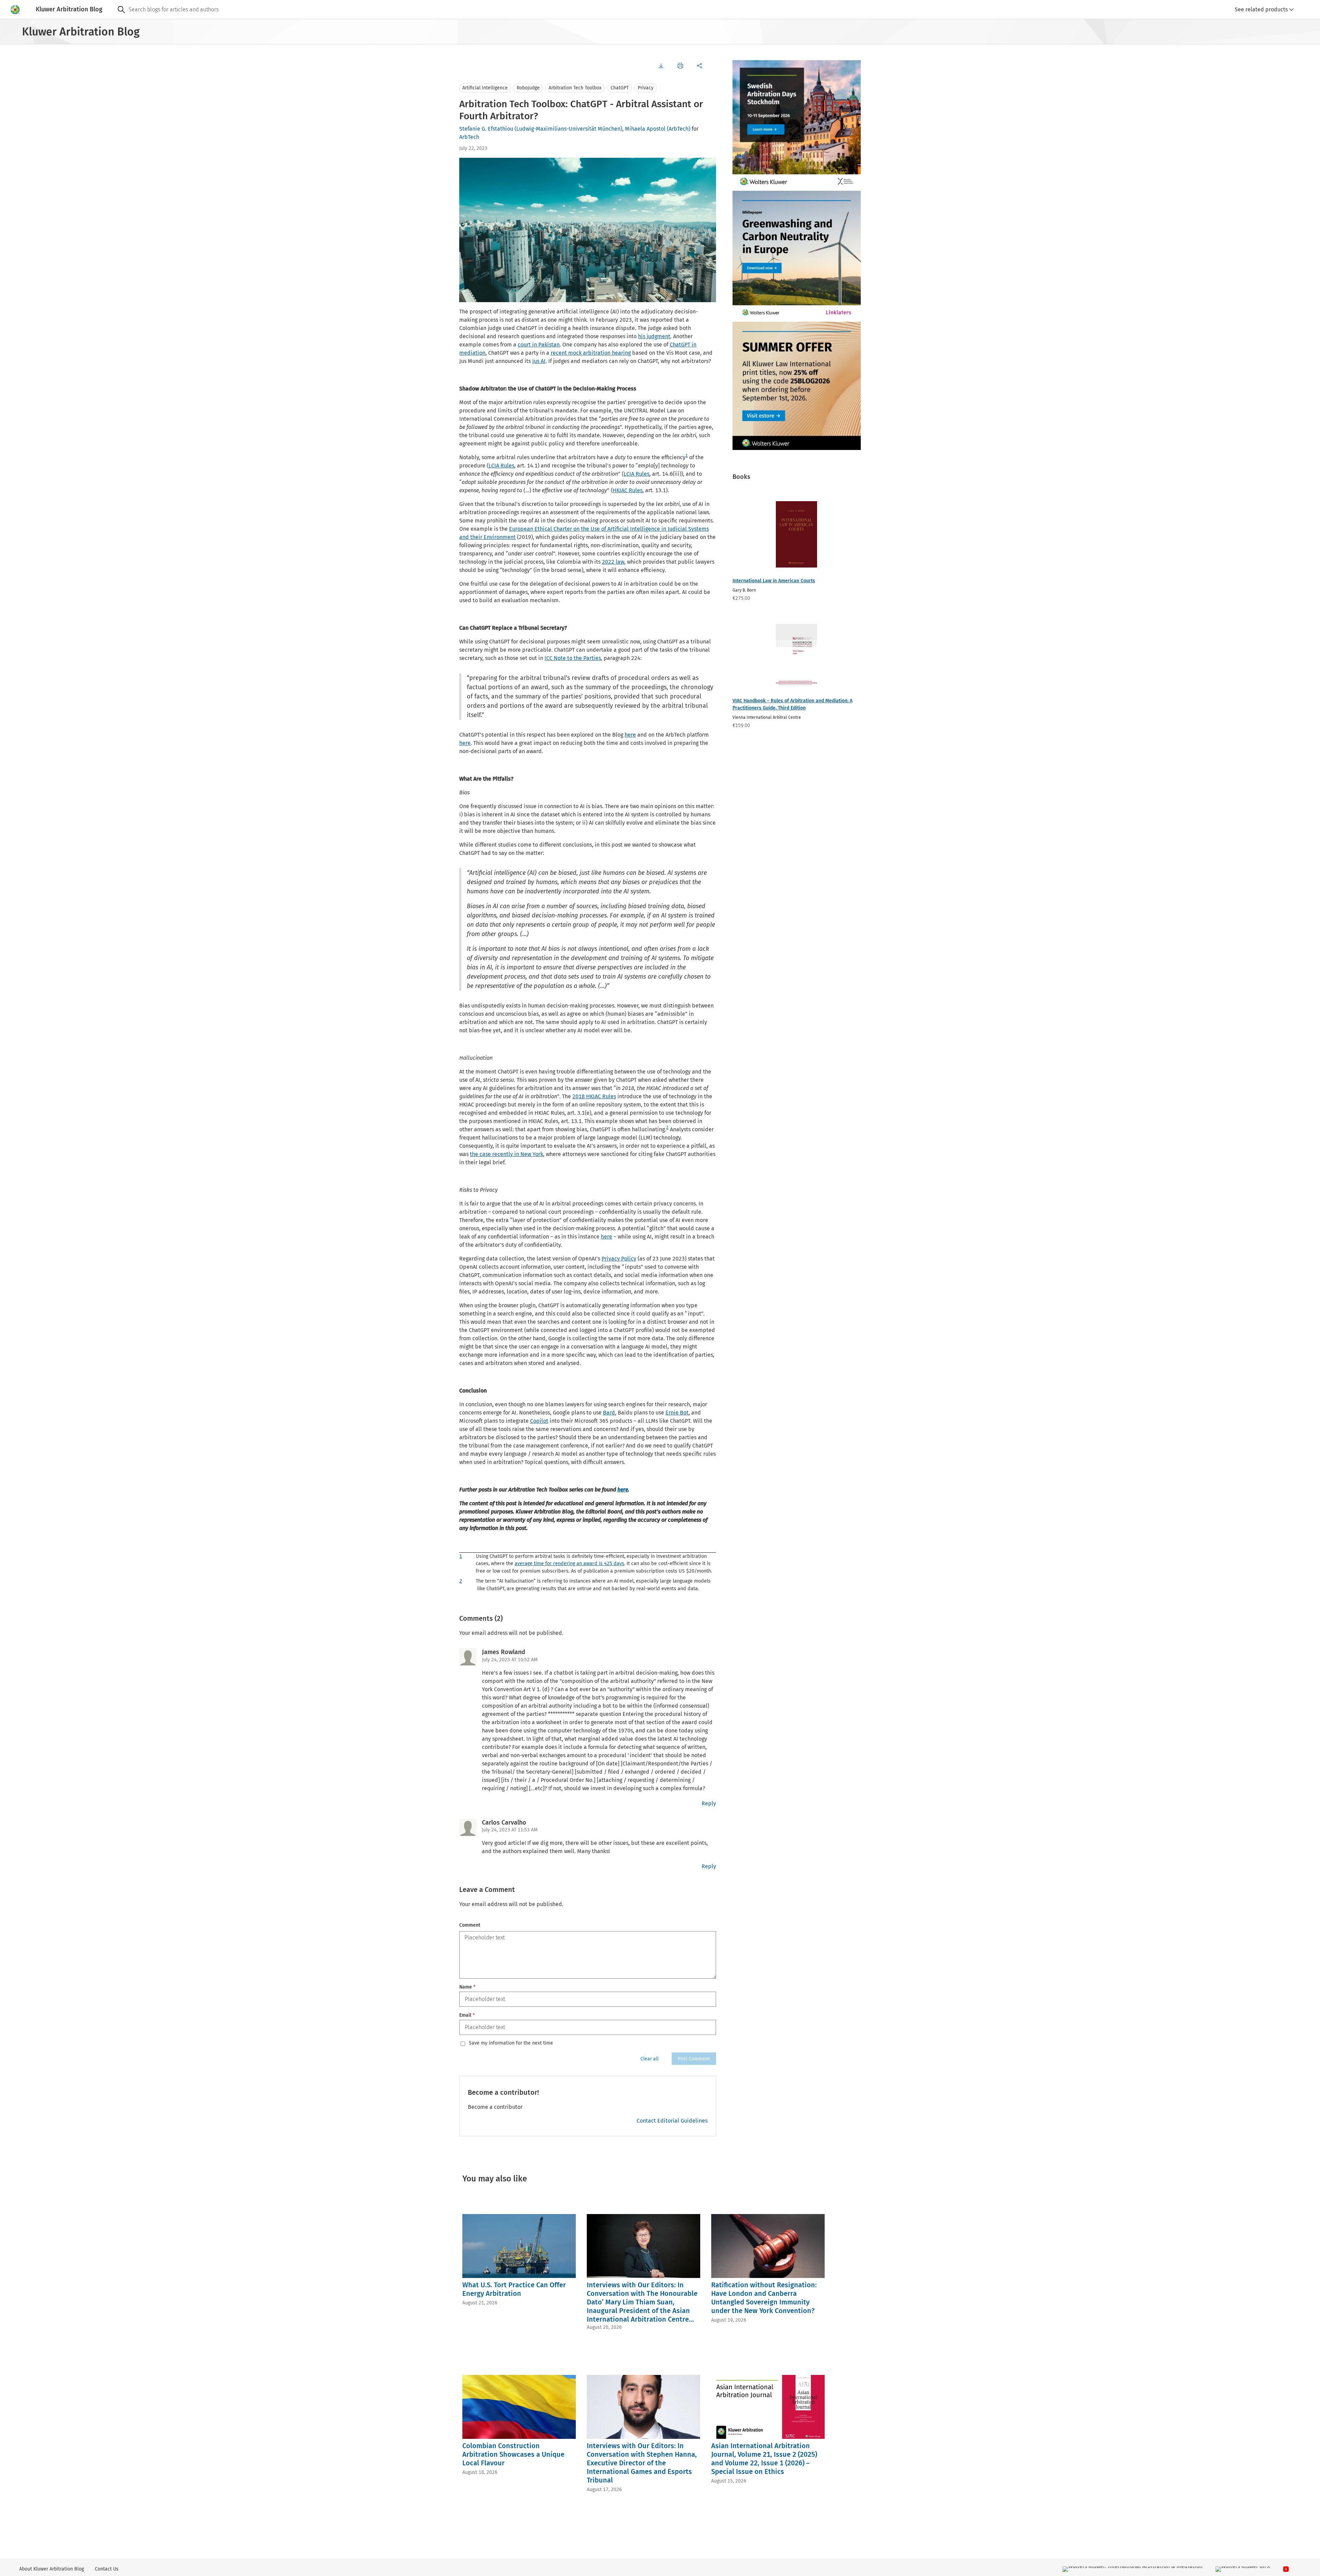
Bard (609, 1413)
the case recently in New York (507, 1154)
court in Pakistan (539, 345)
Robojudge (528, 88)
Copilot (539, 1421)
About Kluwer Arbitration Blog (52, 2569)
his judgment (654, 336)
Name (467, 1987)
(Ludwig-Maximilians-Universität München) (568, 129)
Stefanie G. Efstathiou (486, 129)
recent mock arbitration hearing (591, 353)
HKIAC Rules (628, 490)
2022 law (613, 562)
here (630, 735)
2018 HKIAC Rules (594, 1096)
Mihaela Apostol (645, 129)
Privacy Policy (619, 1259)
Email (467, 2015)
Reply (709, 1803)
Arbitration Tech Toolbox (575, 88)
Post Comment (694, 2059)
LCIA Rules (501, 466)
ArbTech (469, 137)
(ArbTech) (679, 129)
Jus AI (539, 361)
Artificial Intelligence (485, 88)
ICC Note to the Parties (573, 658)
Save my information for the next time (511, 2043)
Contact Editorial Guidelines (672, 2121)
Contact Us (107, 2569)
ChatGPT (620, 88)
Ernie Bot (677, 1413)
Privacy (646, 88)
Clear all (650, 2059)
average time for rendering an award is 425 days (569, 1564)
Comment (470, 1925)
